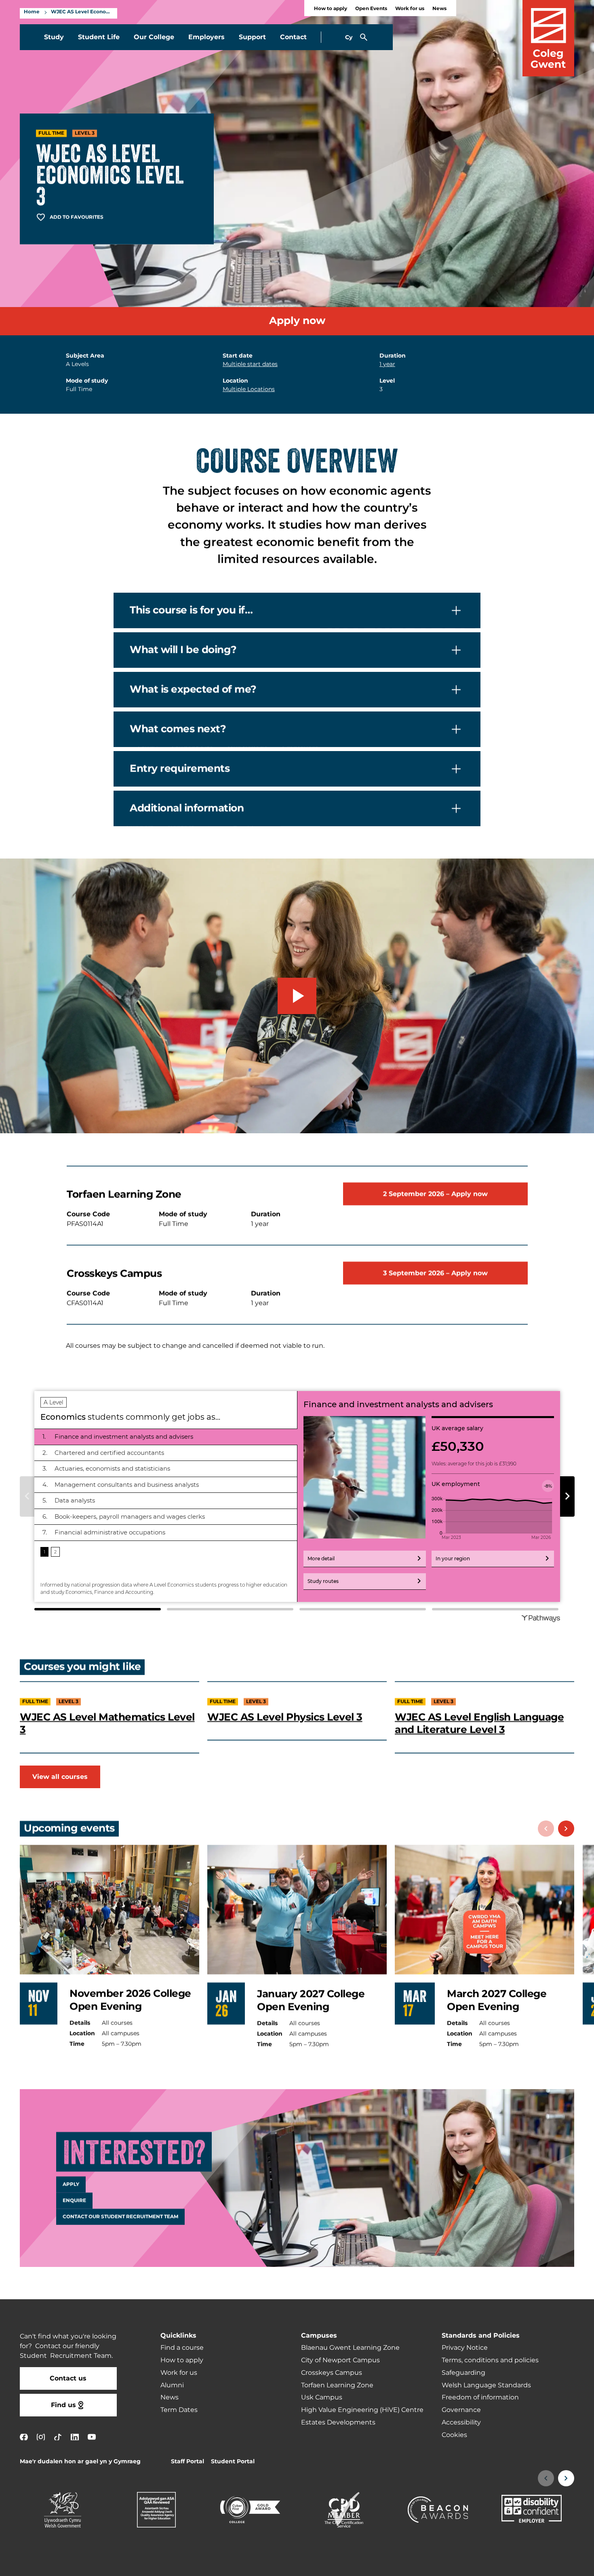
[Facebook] (24, 2437)
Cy (349, 37)
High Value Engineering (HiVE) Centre (362, 2410)
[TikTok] (58, 2437)
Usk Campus (322, 2397)
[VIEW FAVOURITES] (538, 2565)
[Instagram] (41, 2437)
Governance (461, 2410)
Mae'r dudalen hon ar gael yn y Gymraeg (80, 2461)
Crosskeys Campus (332, 2373)
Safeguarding (463, 2373)
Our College (154, 37)
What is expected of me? (193, 689)
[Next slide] (566, 1829)
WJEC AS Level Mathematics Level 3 (107, 1723)
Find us (63, 2405)
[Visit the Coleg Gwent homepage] (548, 38)
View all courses (60, 1777)
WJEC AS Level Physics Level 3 (285, 1717)
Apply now (297, 321)
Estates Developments (338, 2422)
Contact (293, 37)
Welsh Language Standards (486, 2385)
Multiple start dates (250, 364)
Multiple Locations (249, 389)
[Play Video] (297, 996)
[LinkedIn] (75, 2437)
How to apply (331, 9)
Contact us (68, 2378)
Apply (71, 2185)
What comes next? (178, 729)
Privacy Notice (465, 2348)
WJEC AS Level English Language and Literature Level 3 (479, 1723)
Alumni (172, 2385)
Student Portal (233, 2461)
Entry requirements (180, 769)
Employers (206, 37)
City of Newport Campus (340, 2360)
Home (32, 12)
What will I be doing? (183, 650)
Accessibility (461, 2422)
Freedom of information (480, 2397)
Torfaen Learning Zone (337, 2385)
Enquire (74, 2201)
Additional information (187, 808)
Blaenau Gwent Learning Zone (350, 2348)
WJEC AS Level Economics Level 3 (82, 12)
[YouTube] (92, 2437)
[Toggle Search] (364, 37)
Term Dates (179, 2410)
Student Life (99, 37)
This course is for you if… (191, 610)
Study (54, 37)
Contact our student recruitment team (120, 2217)
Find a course (182, 2348)
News (439, 9)
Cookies (454, 2435)
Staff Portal (187, 2461)
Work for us (410, 9)
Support (252, 37)
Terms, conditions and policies (490, 2360)
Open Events (371, 9)
